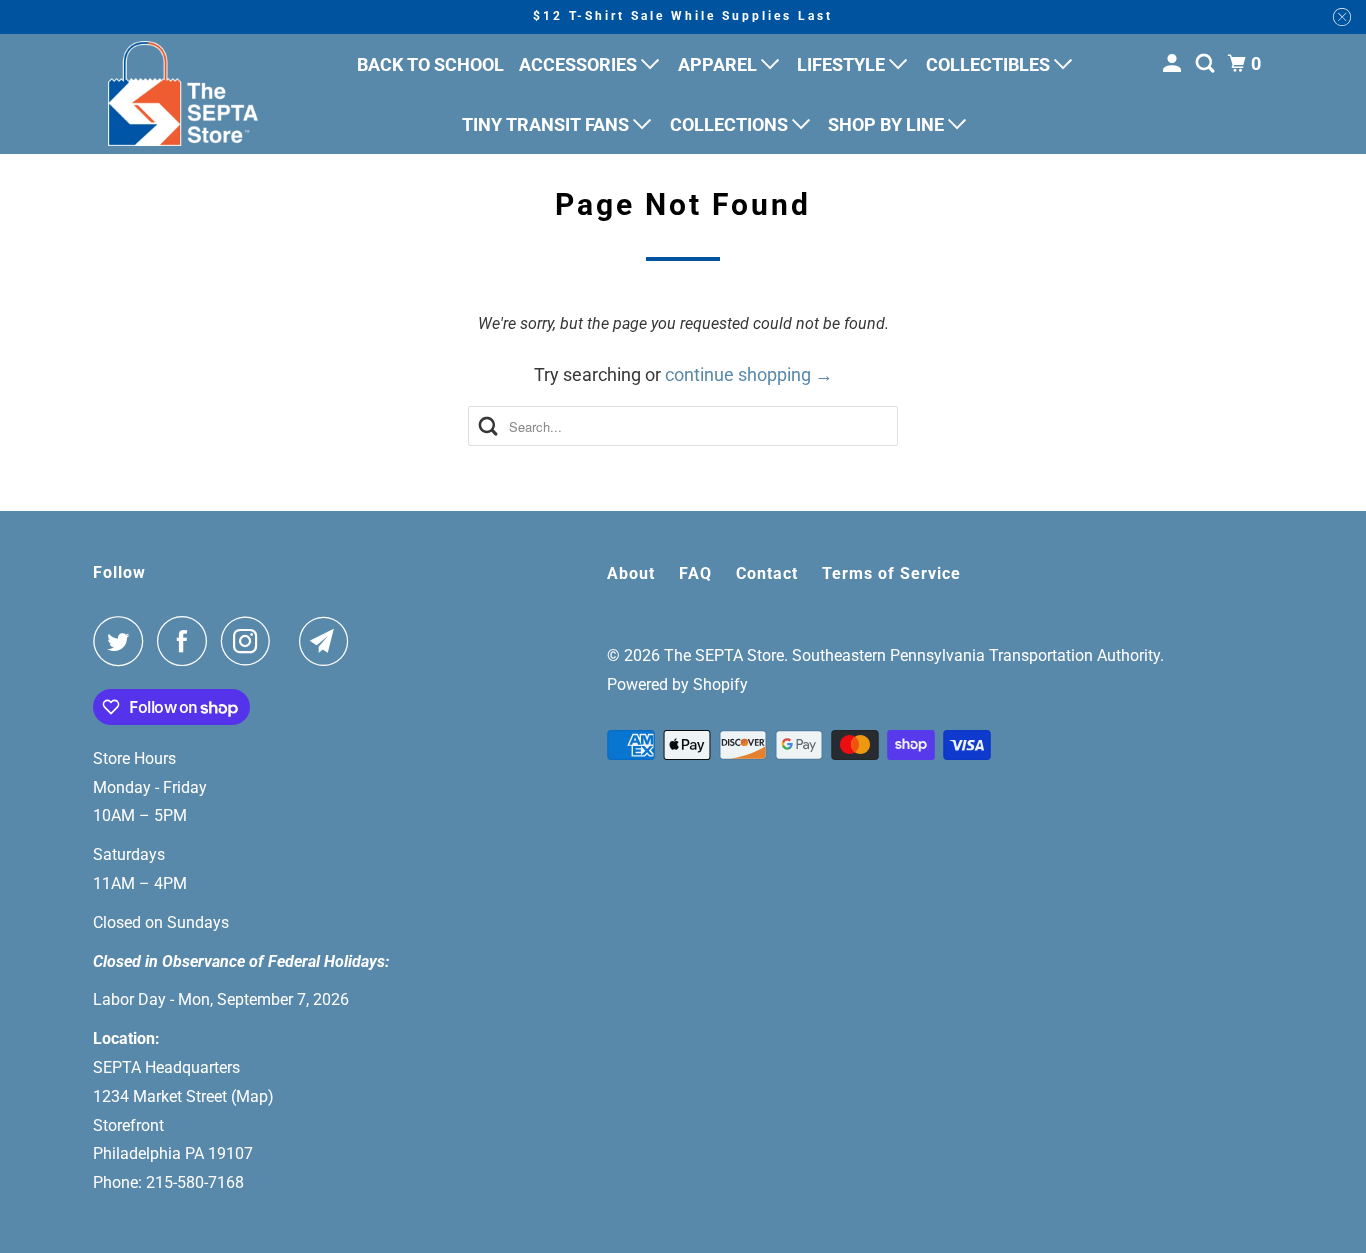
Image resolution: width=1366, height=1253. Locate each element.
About (631, 573)
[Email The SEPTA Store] (329, 641)
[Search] (1207, 64)
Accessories (580, 64)
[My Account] (1174, 64)
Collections (731, 124)
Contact (767, 573)
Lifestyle (843, 64)
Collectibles (990, 64)
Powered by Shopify (677, 684)
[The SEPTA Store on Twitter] (123, 641)
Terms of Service (891, 573)
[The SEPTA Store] (183, 93)
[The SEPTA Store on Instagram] (251, 641)
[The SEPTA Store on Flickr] (290, 641)
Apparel (719, 64)
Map (252, 1096)
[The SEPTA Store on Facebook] (187, 641)
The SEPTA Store (724, 655)
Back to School (430, 64)
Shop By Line (888, 124)
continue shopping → (749, 374)
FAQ (695, 573)
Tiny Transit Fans (547, 124)
